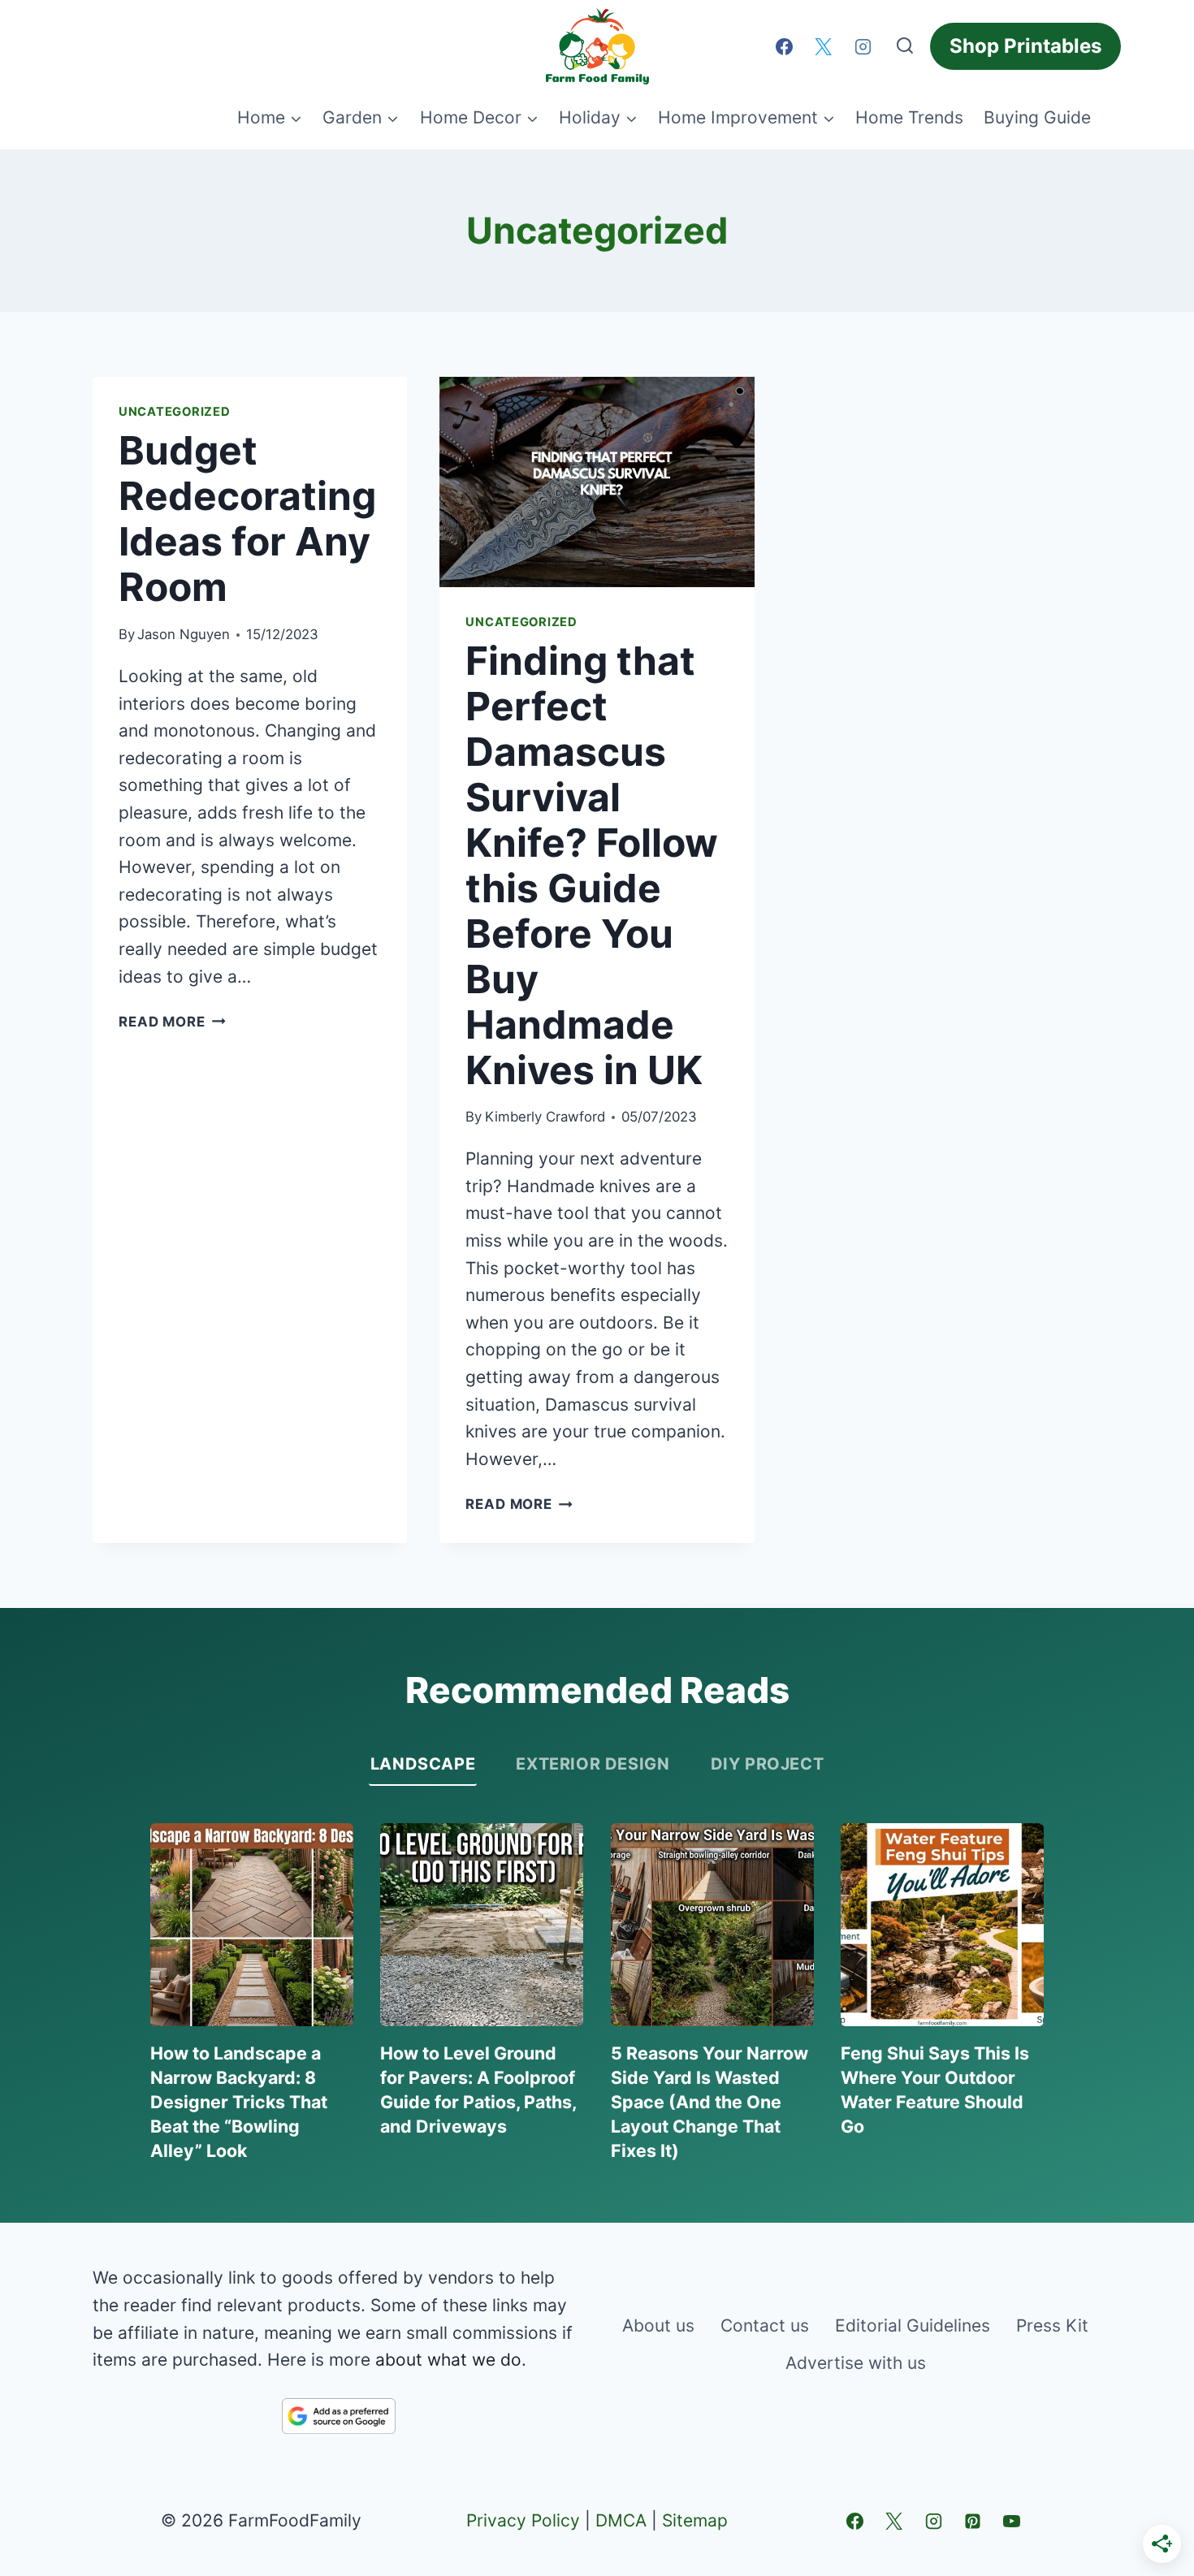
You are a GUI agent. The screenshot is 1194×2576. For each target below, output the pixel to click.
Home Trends (909, 117)
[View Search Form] (905, 46)
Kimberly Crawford (545, 1117)
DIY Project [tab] (768, 1764)
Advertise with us (856, 2363)
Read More (172, 1022)
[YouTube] (1012, 2521)
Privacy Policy (523, 2520)
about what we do (448, 2360)
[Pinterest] (972, 2521)
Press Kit (1052, 2325)
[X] (824, 46)
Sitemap (695, 2520)
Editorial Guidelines (913, 2325)
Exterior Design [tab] (593, 1764)
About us (658, 2325)
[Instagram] (863, 46)
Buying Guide (1037, 117)
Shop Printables (1025, 46)
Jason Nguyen (184, 634)
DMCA (621, 2520)
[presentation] (597, 482)
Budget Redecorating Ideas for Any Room (247, 519)
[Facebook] (784, 46)
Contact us (765, 2325)
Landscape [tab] (423, 1764)
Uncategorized (175, 412)
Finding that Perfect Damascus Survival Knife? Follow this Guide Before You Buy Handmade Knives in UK (592, 865)
